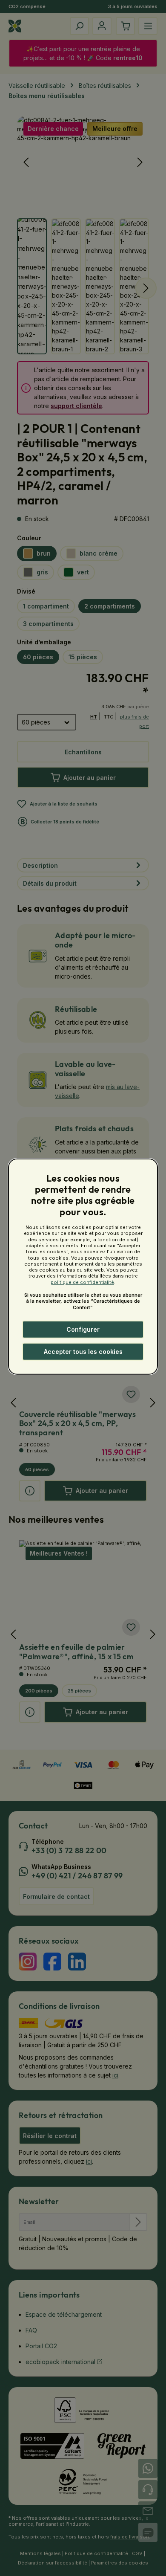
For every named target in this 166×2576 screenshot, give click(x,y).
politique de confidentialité (82, 1282)
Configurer (83, 1329)
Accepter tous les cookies (83, 1352)
